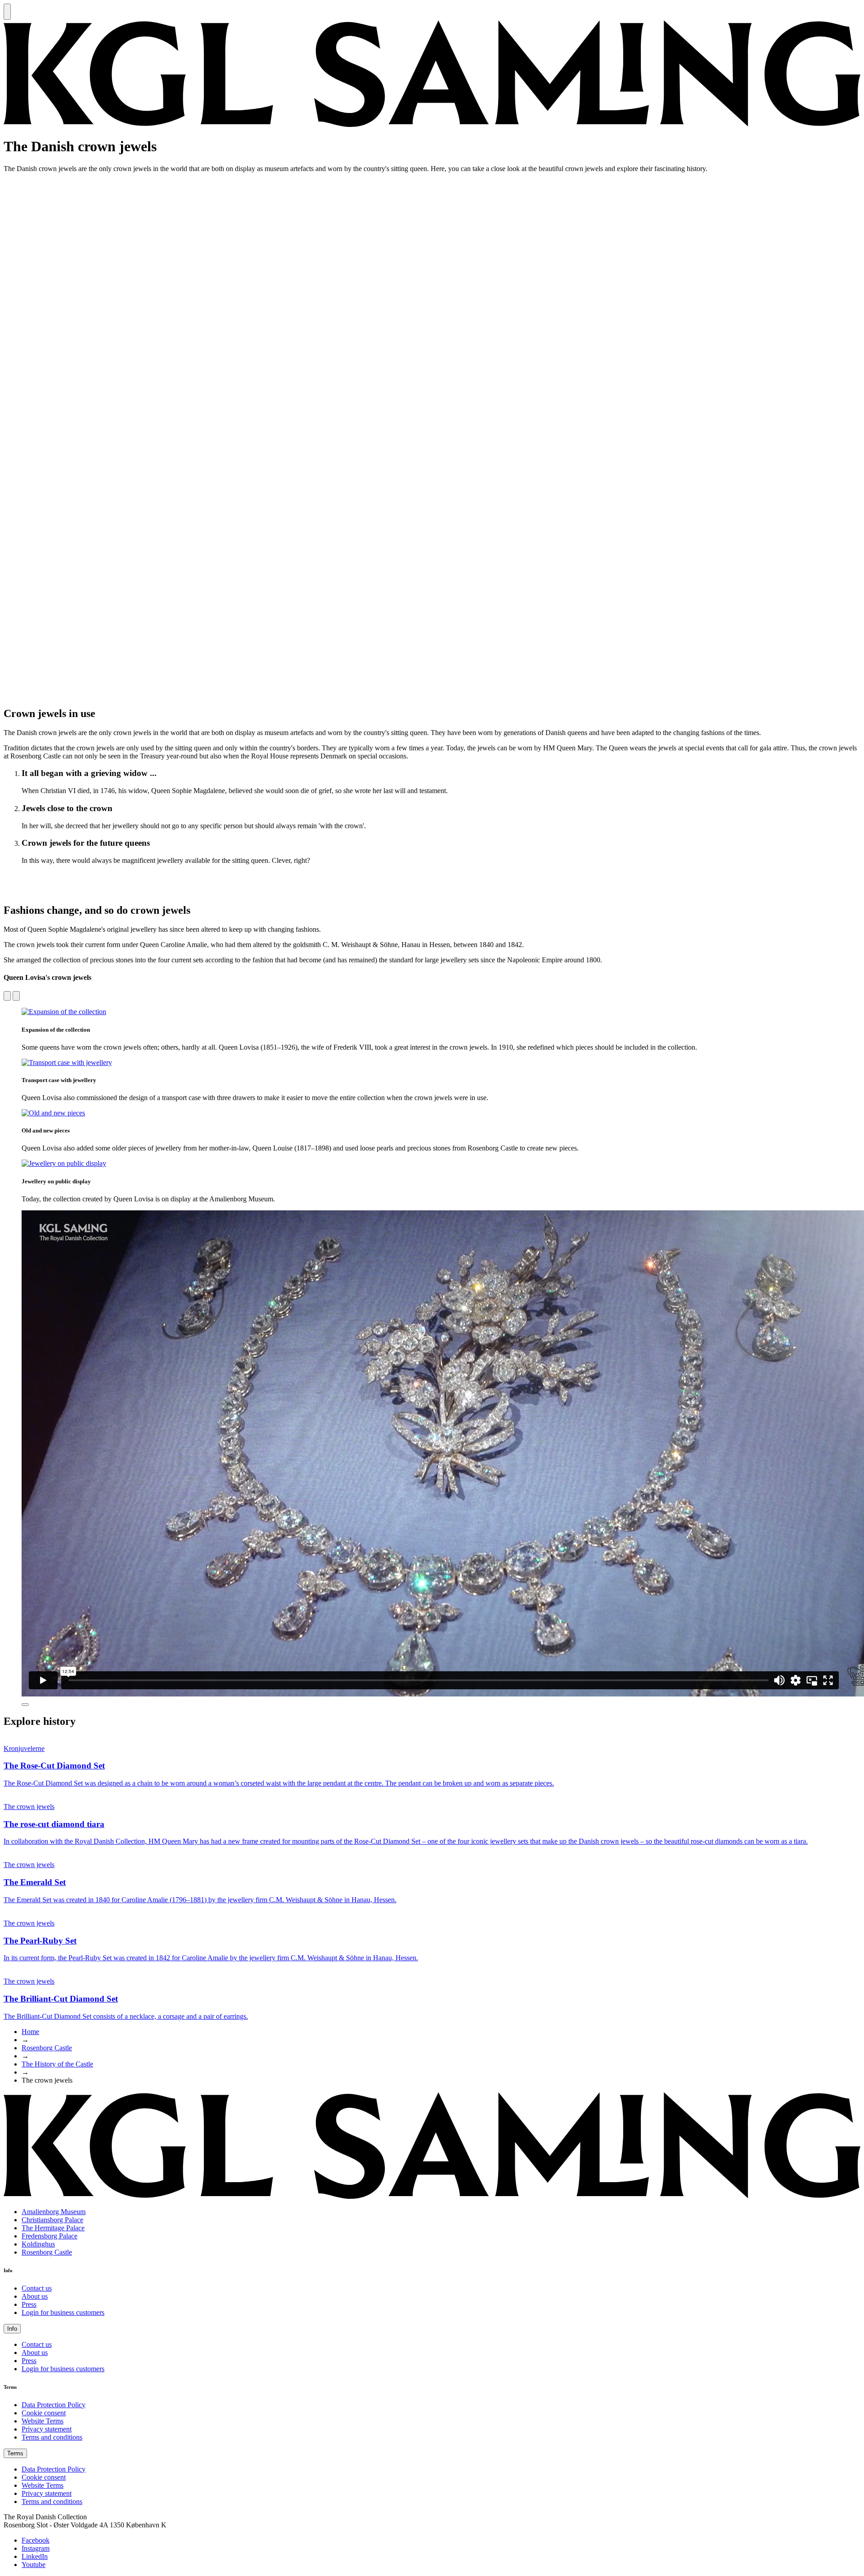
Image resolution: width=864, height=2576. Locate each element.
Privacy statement (47, 2429)
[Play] (25, 1705)
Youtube (34, 2565)
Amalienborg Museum (54, 2212)
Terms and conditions (52, 2437)
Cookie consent (44, 2413)
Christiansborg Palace (52, 2220)
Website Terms (43, 2421)
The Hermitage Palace (53, 2228)
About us (35, 2296)
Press (29, 2304)
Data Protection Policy (54, 2405)
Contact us (37, 2288)
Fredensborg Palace (49, 2236)
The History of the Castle (57, 2064)
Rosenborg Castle (47, 2048)
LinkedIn (35, 2556)
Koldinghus (38, 2244)
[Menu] (7, 12)
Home (30, 2032)
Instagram (36, 2548)
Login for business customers (63, 2312)
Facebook (36, 2540)
